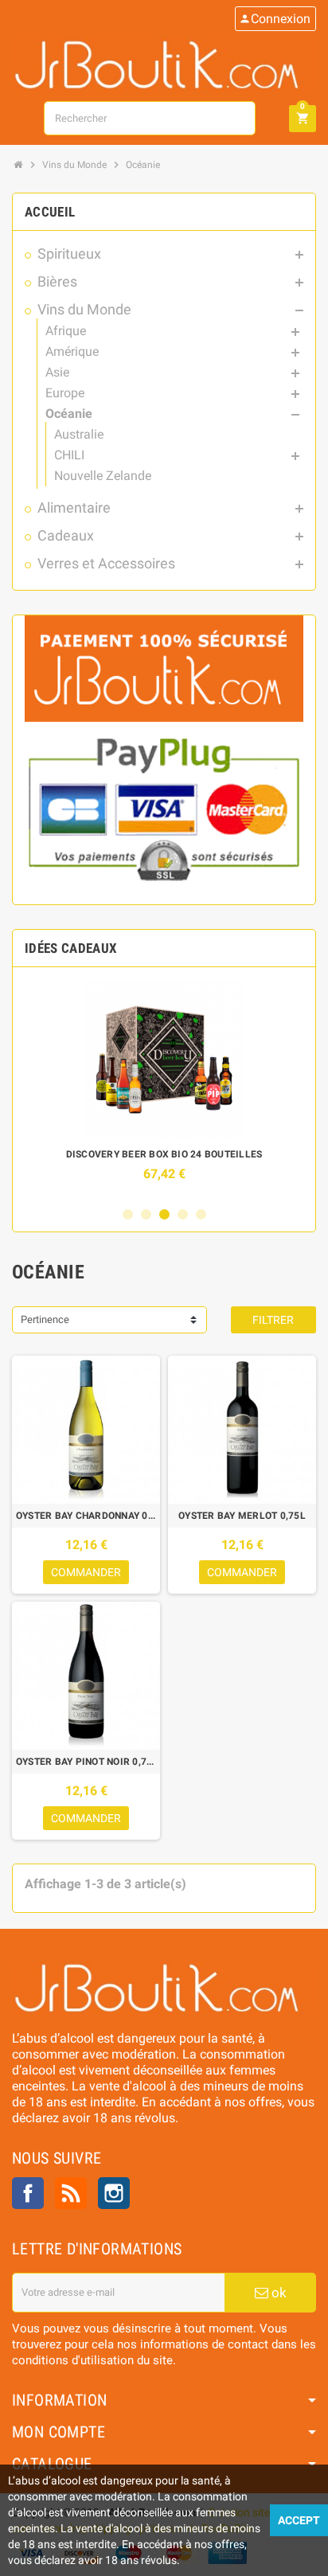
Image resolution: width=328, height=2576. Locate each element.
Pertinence (45, 1319)
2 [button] (146, 1214)
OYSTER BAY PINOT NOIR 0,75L (86, 1762)
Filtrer (273, 1320)
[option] (164, 1088)
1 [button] (128, 1214)
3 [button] (164, 1214)
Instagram (114, 2193)
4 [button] (183, 1214)
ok (277, 2293)
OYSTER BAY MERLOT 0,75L (242, 1516)
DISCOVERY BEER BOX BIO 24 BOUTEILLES (164, 1154)
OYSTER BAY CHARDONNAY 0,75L (86, 1516)
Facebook (28, 2193)
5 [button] (201, 1214)
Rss (71, 2193)
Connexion (275, 19)
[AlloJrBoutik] (164, 63)
